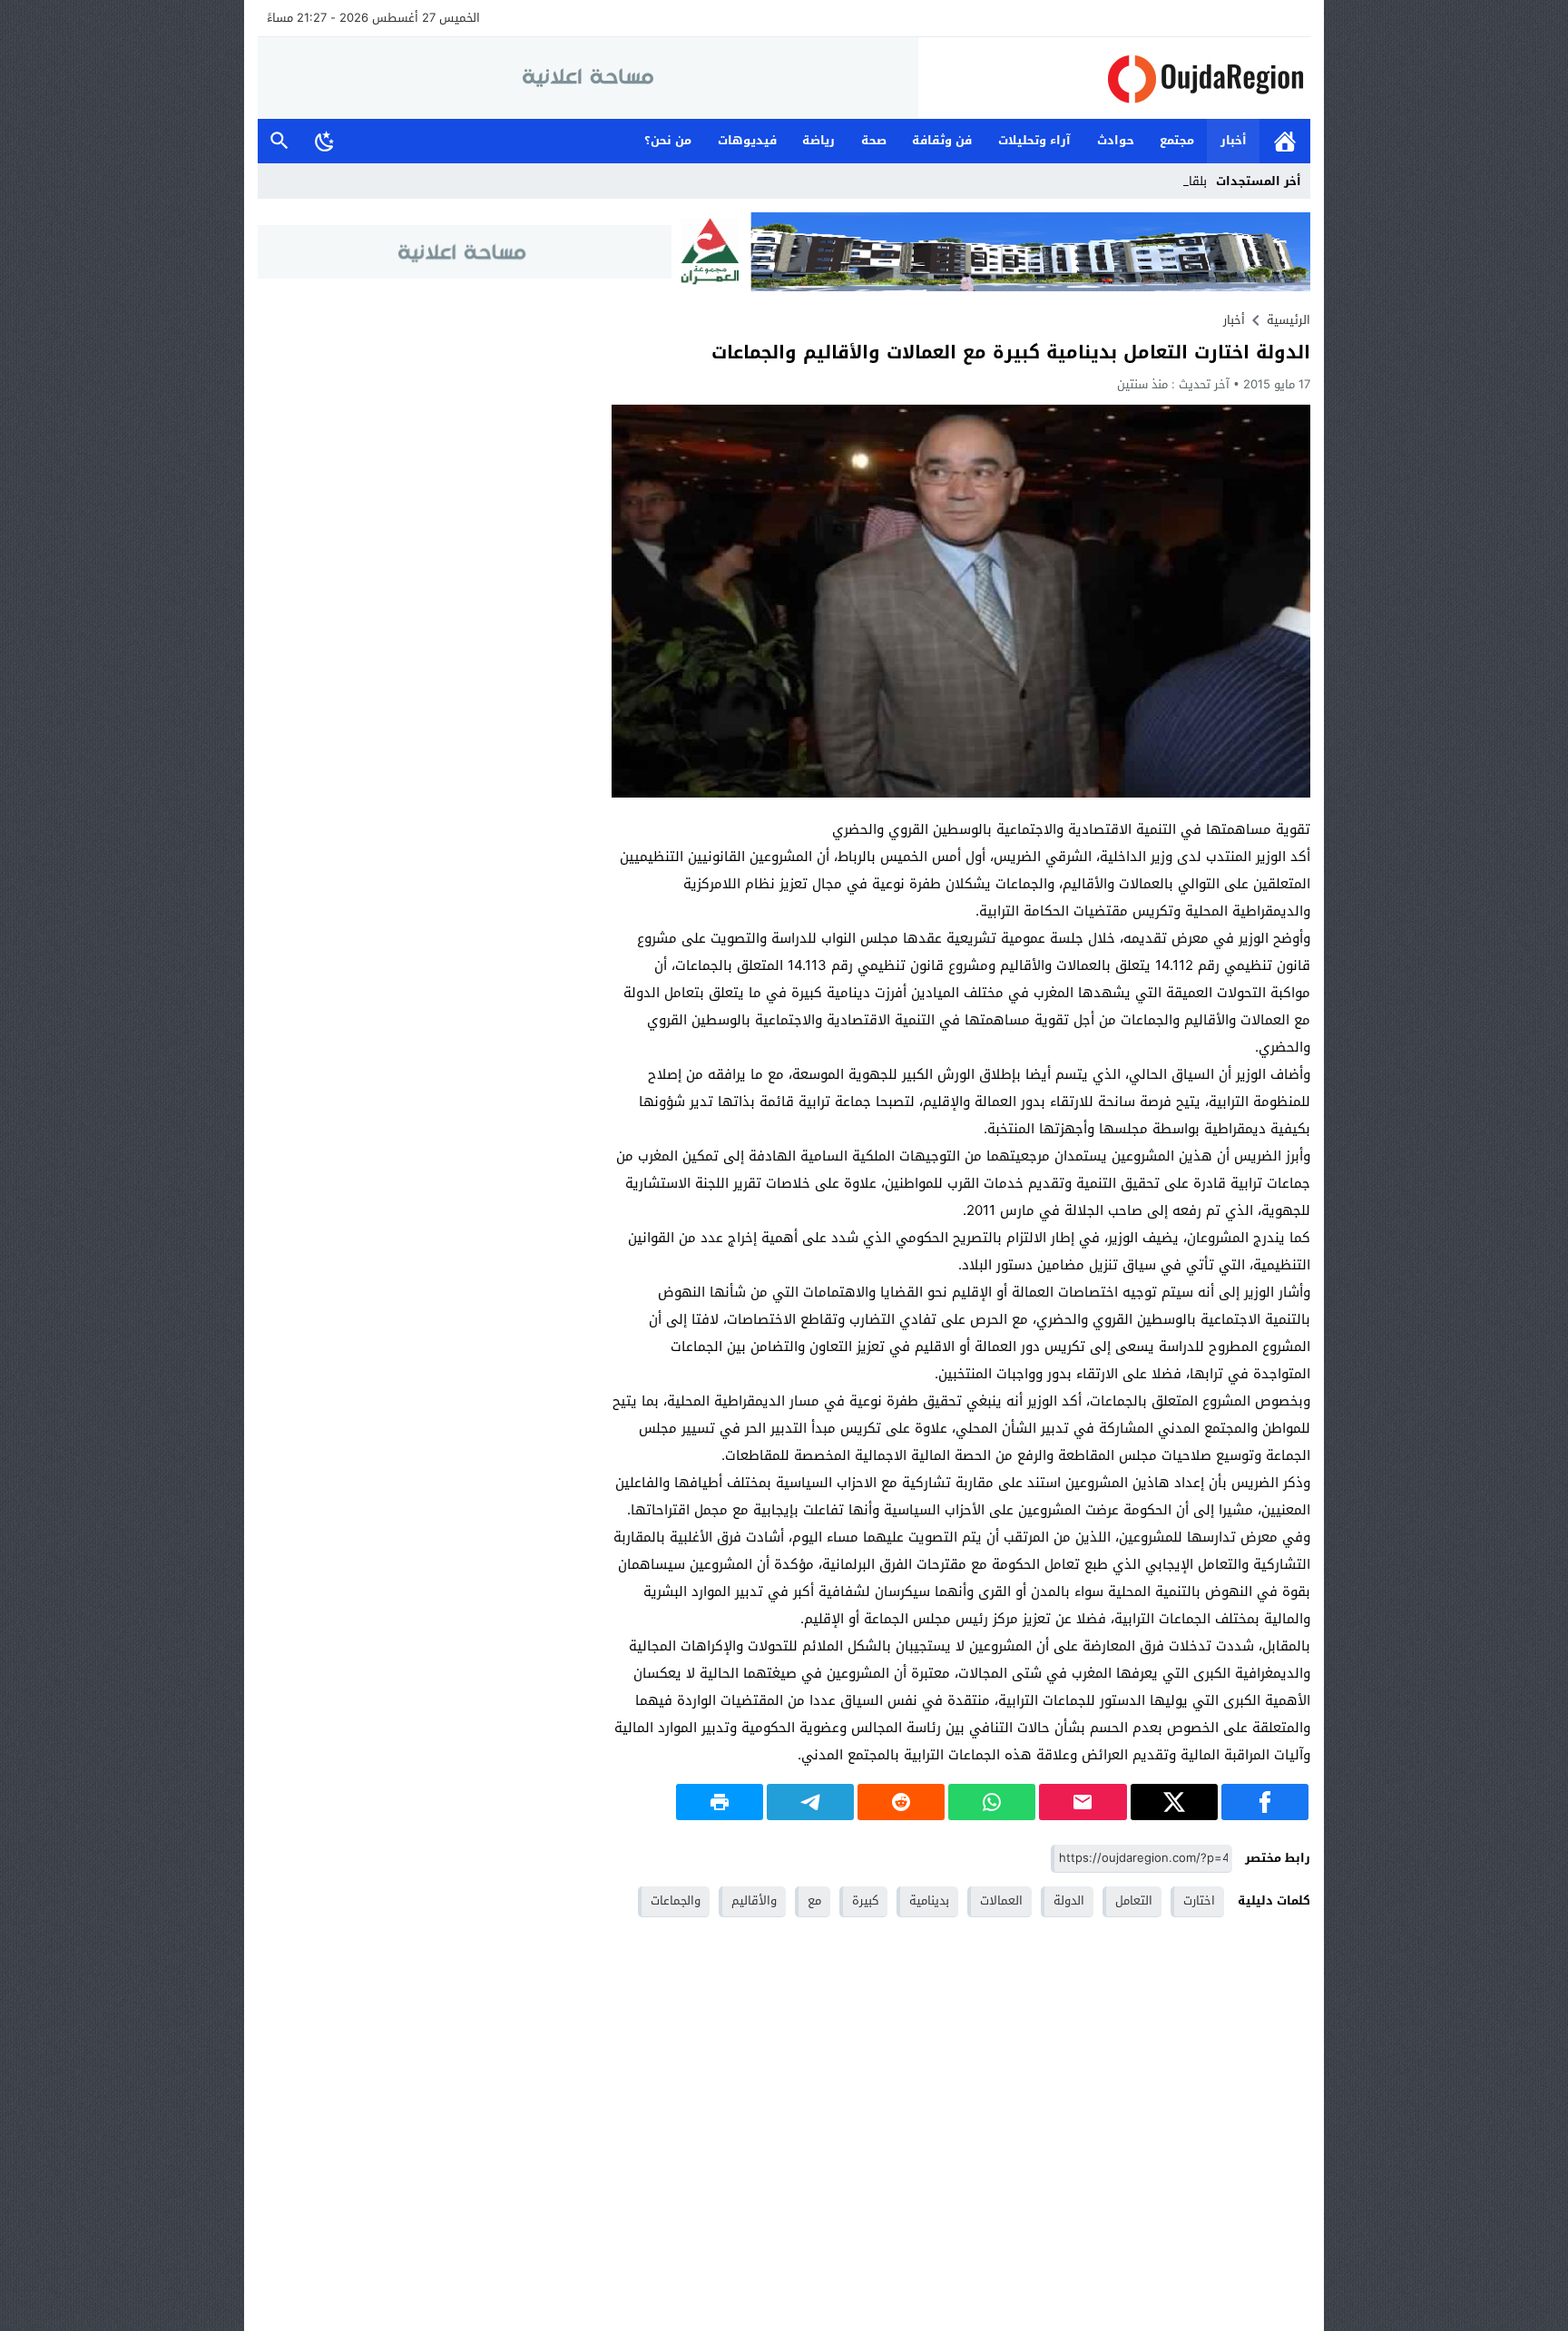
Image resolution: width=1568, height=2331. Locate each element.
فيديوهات (747, 140)
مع (814, 1900)
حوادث (1116, 140)
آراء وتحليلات (1034, 140)
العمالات (1001, 1900)
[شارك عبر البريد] (1083, 1802)
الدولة (1069, 1900)
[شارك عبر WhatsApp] (992, 1802)
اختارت (1199, 1900)
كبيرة (865, 1900)
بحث (279, 141)
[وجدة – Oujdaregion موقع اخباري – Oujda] (1114, 78)
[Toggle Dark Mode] (325, 141)
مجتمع (1177, 140)
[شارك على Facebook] (1265, 1802)
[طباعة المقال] (720, 1802)
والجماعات (676, 1900)
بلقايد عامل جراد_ (1163, 181)
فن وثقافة (942, 140)
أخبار (1234, 140)
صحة (874, 140)
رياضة (818, 140)
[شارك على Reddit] (901, 1802)
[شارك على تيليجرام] (810, 1802)
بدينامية (929, 1900)
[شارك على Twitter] (1174, 1802)
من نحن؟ (668, 140)
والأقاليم (754, 1900)
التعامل (1134, 1900)
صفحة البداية (1285, 141)
